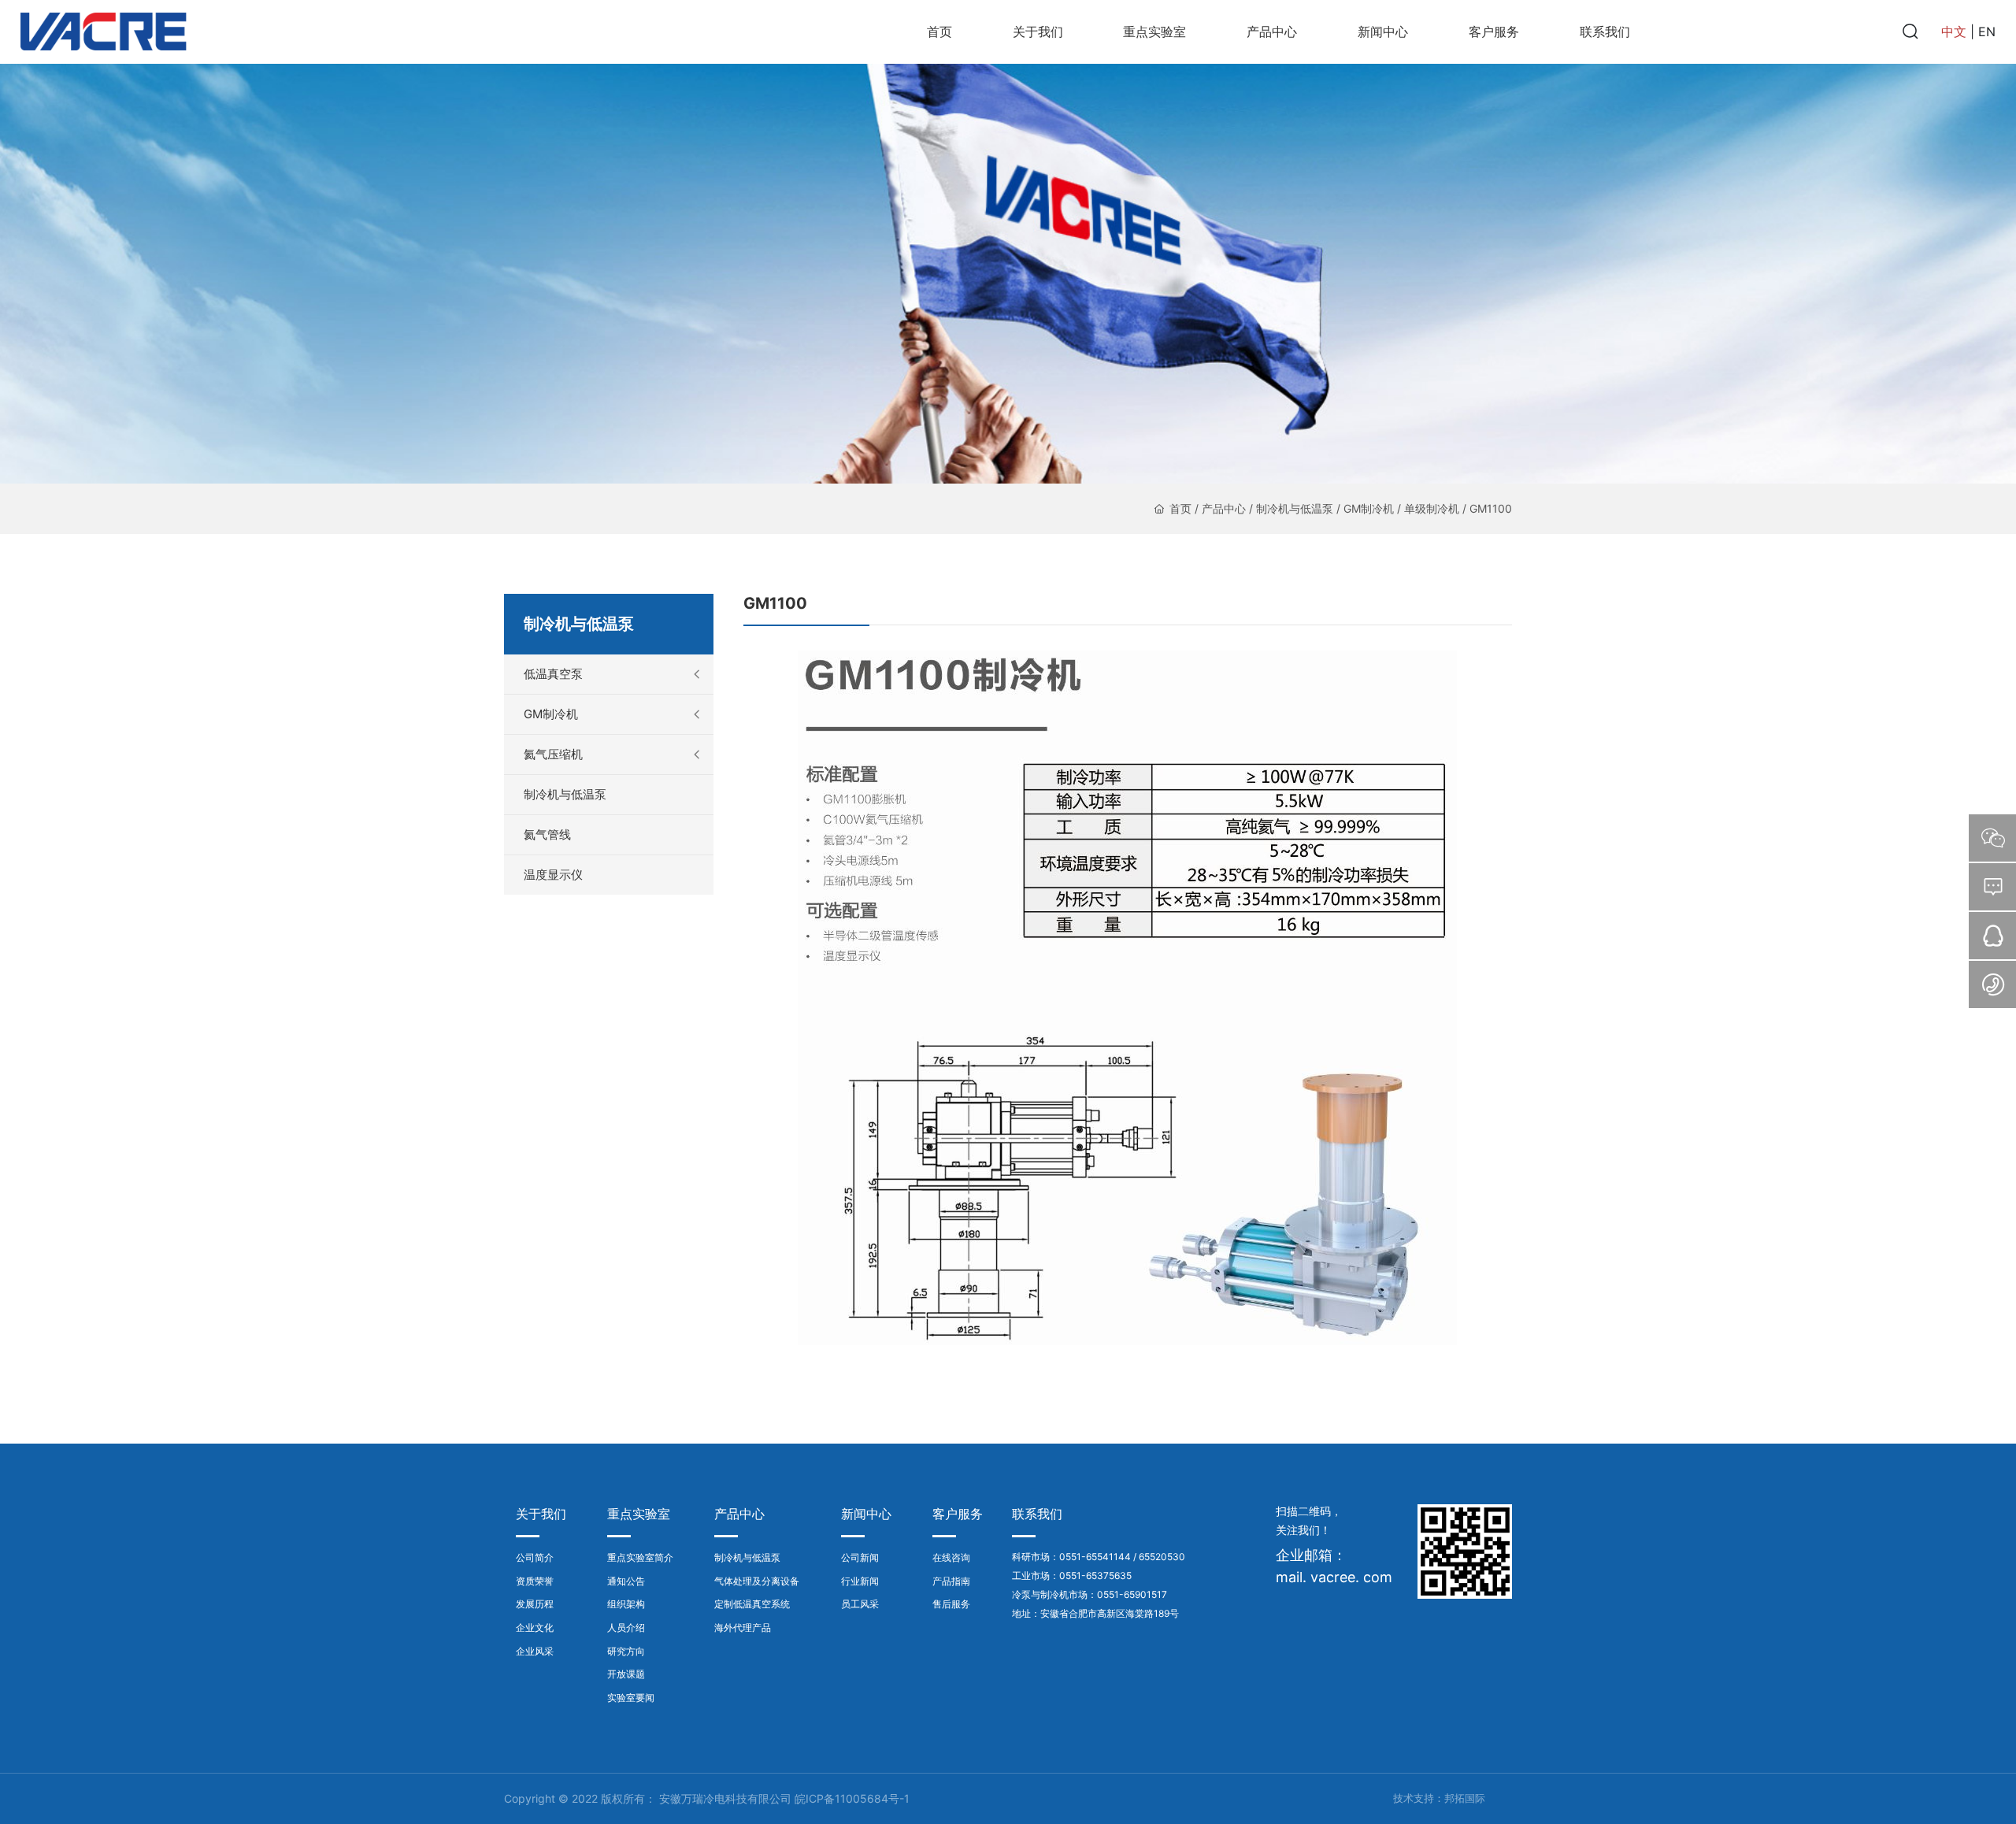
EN (1987, 32)
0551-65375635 (1095, 1576)
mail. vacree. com (1334, 1577)
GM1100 (1491, 508)
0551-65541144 (1095, 1557)
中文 (1954, 32)
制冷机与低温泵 (1295, 508)
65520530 (1162, 1557)
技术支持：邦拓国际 (1439, 1798)
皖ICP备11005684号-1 (852, 1798)
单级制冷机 (1432, 508)
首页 (1180, 508)
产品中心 (1224, 508)
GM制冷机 (1369, 508)
